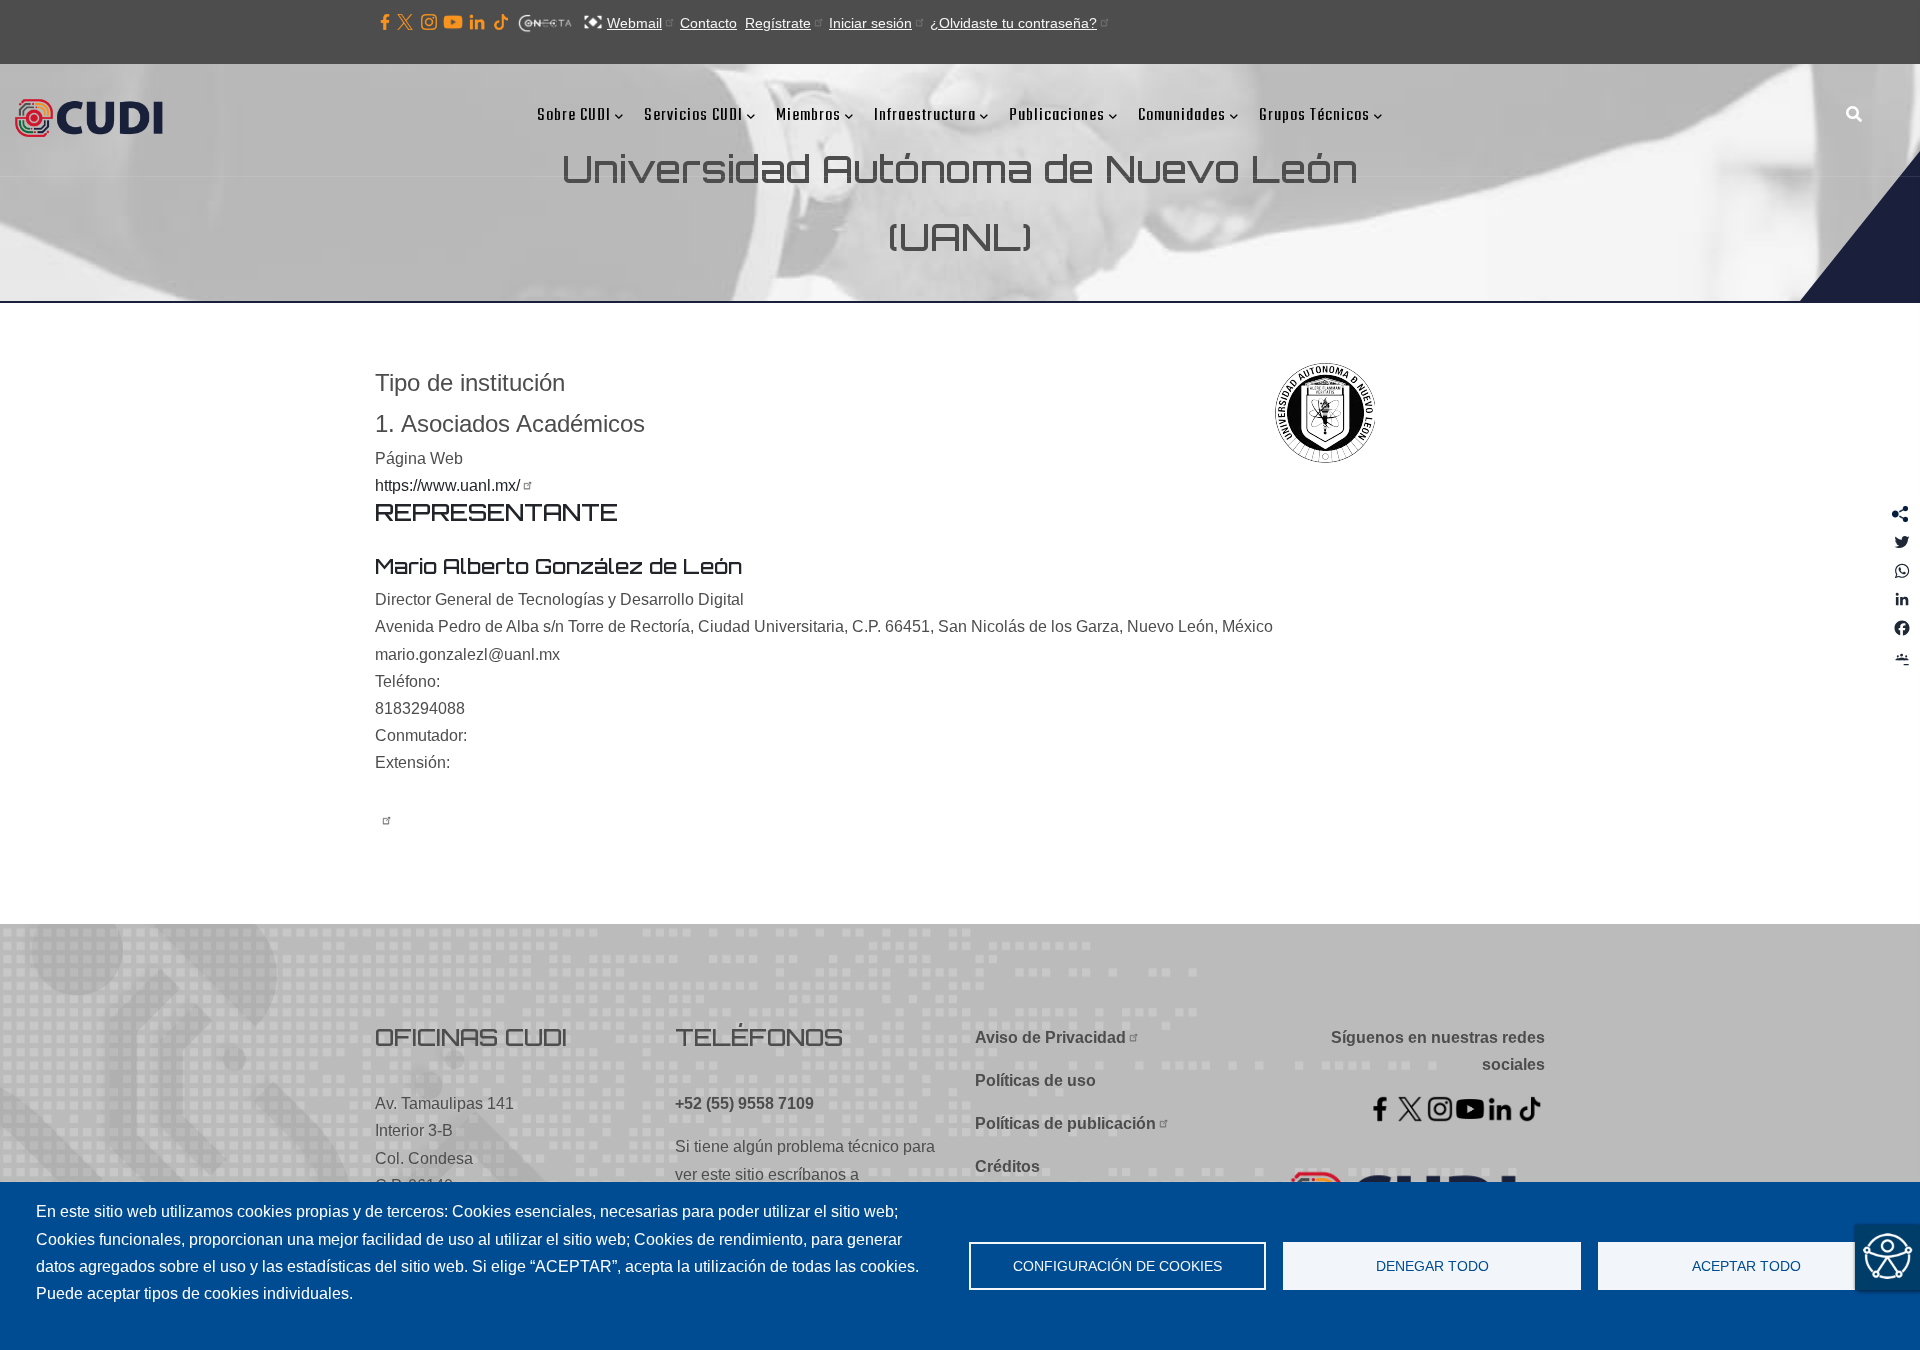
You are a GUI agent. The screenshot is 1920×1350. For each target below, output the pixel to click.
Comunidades (1182, 115)
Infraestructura (925, 115)
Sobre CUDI (574, 115)
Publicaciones (1057, 115)
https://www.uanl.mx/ (447, 485)
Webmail (634, 23)
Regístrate (778, 23)
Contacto (708, 23)
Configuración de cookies (1117, 1266)
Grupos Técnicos (1314, 115)
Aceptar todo (1746, 1266)
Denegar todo (1432, 1266)
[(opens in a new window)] (385, 23)
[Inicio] (95, 120)
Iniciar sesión (870, 23)
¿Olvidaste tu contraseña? (1013, 23)
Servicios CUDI (693, 115)
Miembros (808, 115)
